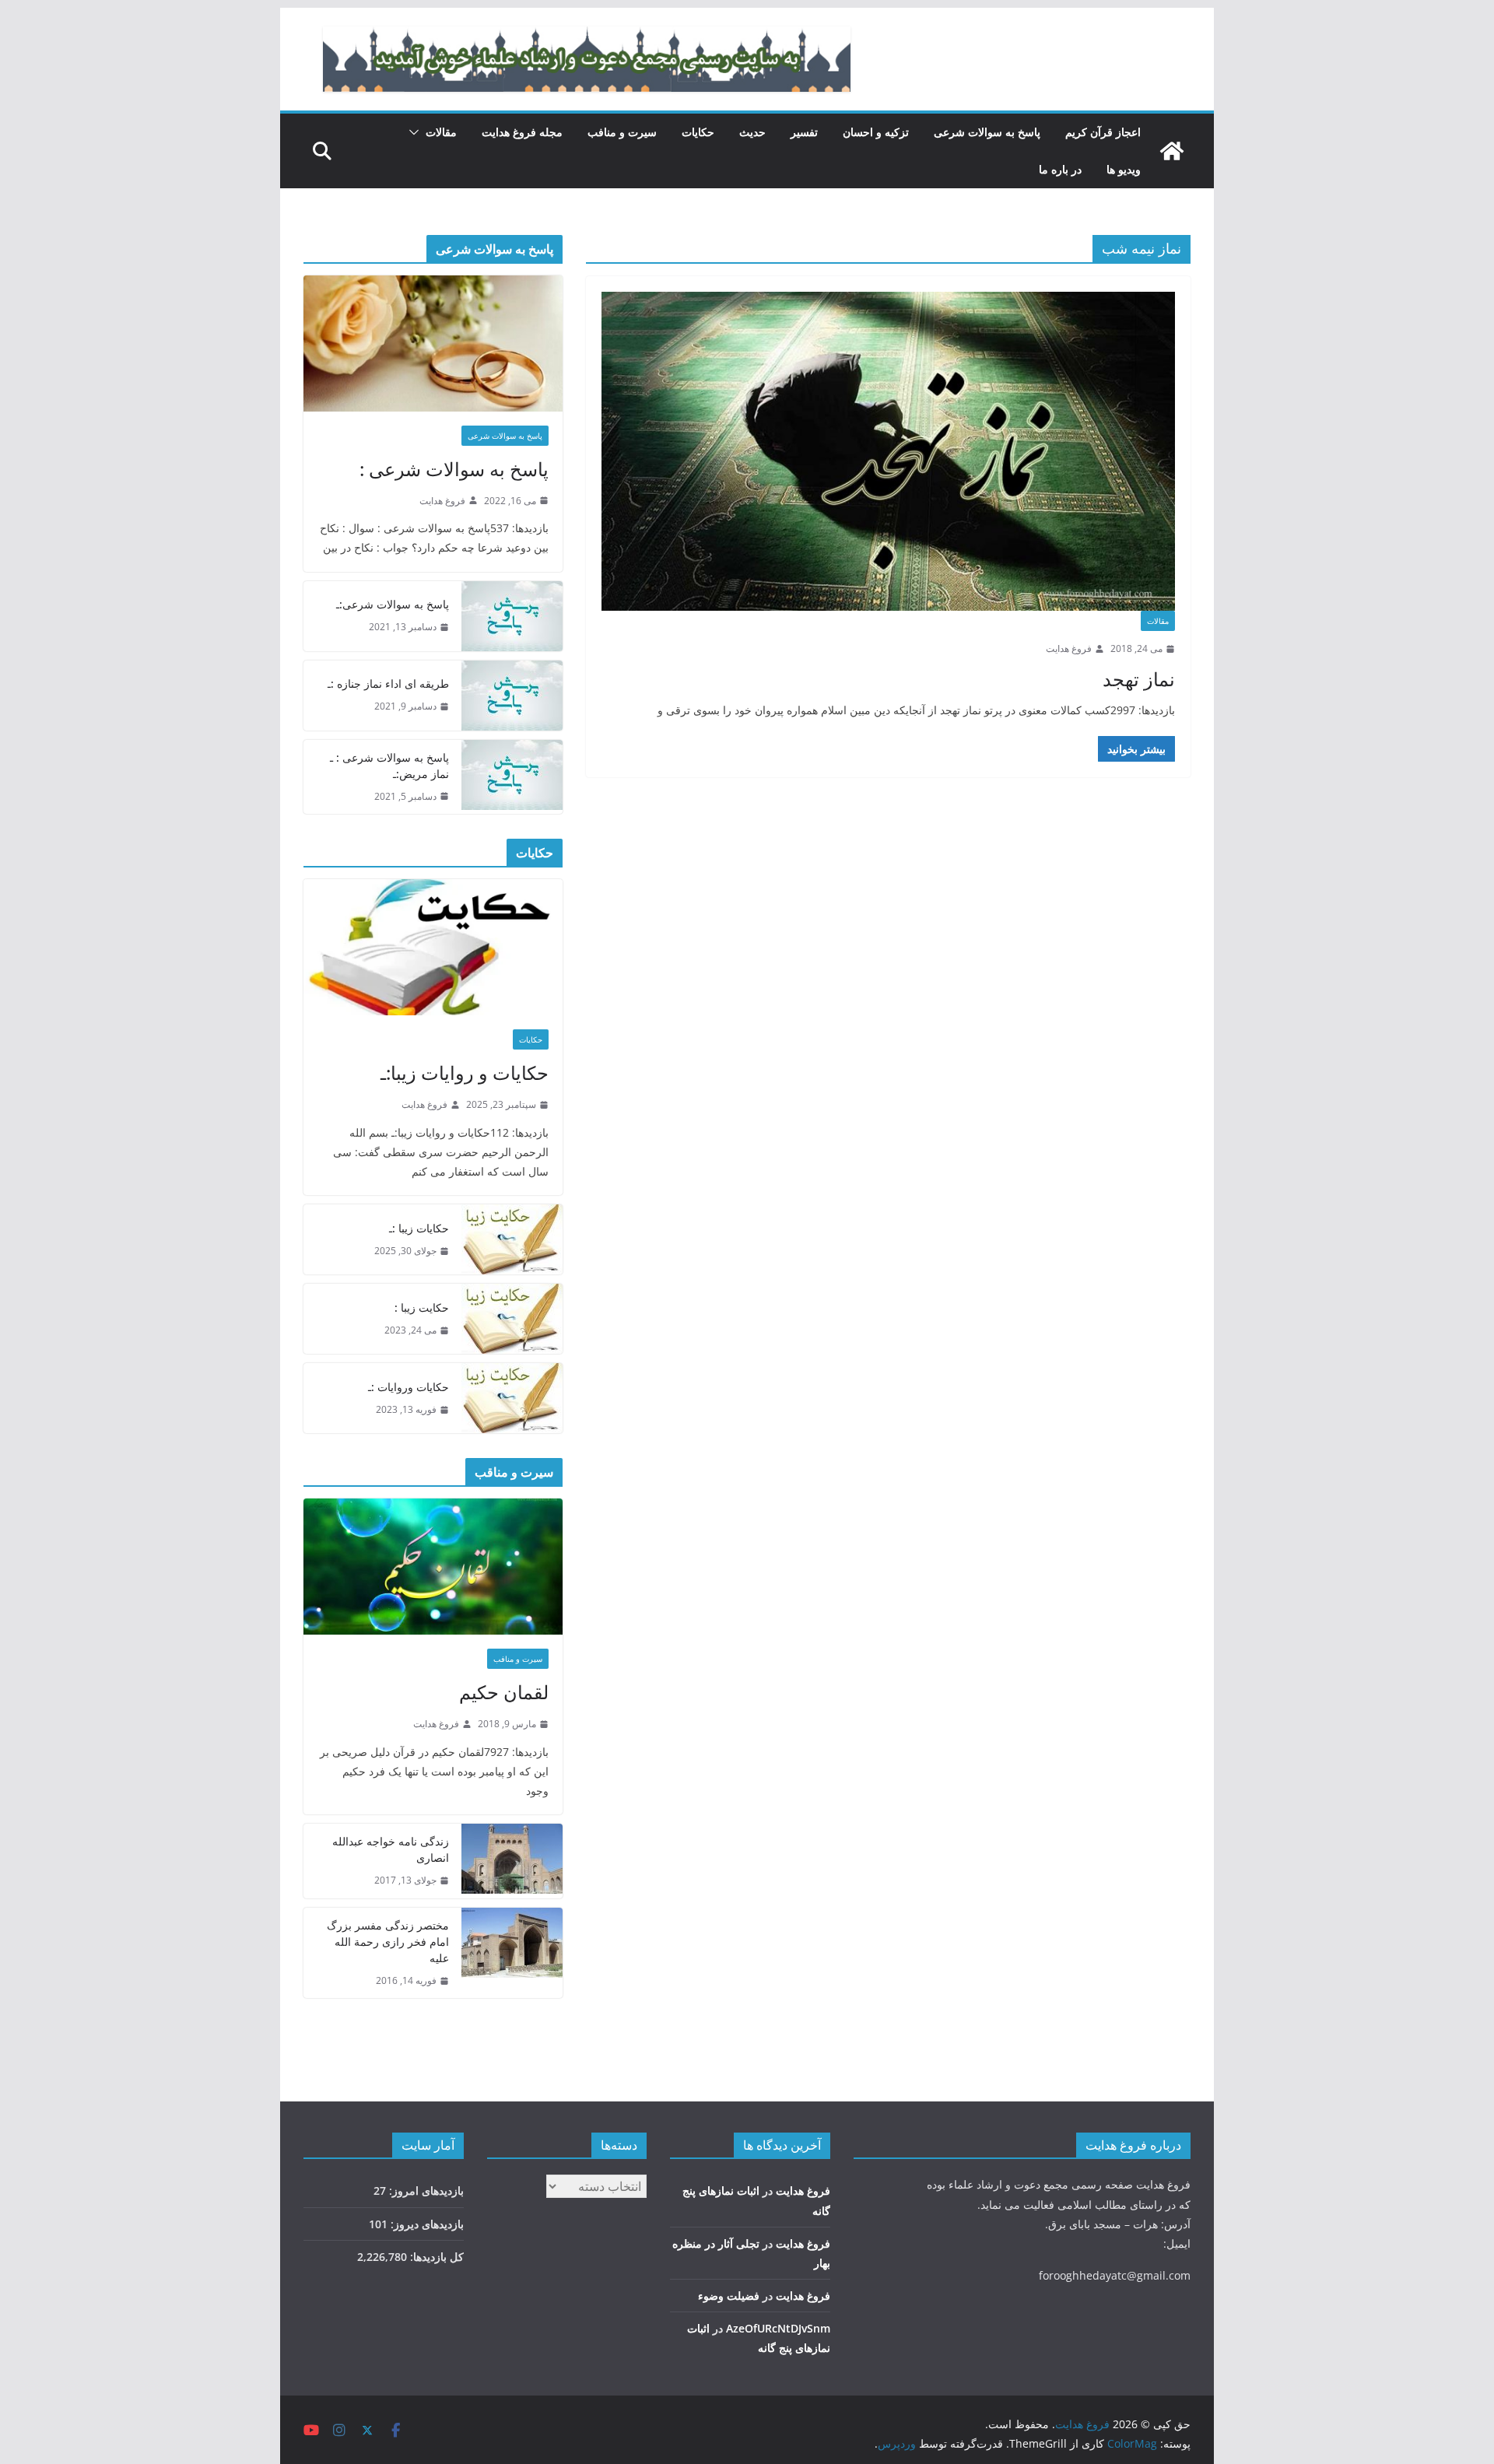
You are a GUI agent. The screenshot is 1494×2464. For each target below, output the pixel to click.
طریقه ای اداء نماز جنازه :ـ (388, 683)
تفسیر (804, 132)
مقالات (441, 132)
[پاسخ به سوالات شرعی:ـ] (512, 616)
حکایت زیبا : (422, 1307)
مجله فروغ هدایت (522, 132)
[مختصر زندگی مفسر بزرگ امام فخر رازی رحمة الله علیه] (512, 1953)
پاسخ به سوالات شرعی (987, 132)
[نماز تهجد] (888, 451)
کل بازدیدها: (435, 2257)
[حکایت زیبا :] (512, 1319)
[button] (417, 132)
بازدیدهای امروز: (425, 2191)
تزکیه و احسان (876, 132)
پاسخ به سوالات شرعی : (454, 469)
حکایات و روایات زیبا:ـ (465, 1073)
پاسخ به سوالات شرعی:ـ (393, 604)
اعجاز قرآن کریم (1103, 132)
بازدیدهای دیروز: (426, 2224)
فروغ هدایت (1069, 648)
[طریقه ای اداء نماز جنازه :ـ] (512, 696)
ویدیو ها (1124, 169)
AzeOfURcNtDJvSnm (778, 2328)
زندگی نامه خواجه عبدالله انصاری (391, 1849)
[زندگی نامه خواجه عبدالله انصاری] (512, 1861)
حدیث (752, 132)
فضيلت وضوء (729, 2296)
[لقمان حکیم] (433, 1567)
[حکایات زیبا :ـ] (512, 1239)
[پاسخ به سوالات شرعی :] (433, 343)
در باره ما (1060, 169)
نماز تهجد (1139, 679)
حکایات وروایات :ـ (409, 1387)
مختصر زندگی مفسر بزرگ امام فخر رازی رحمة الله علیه (388, 1942)
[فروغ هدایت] (1172, 151)
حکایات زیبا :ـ (419, 1228)
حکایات (698, 132)
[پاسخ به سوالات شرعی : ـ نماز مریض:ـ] (512, 777)
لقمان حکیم (504, 1692)
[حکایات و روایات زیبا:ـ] (433, 947)
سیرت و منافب (622, 132)
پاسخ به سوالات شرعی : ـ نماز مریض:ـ (389, 766)
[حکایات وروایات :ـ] (512, 1398)
